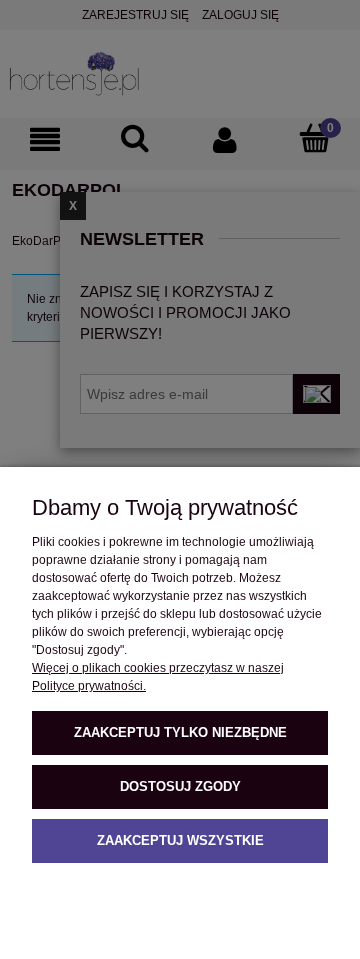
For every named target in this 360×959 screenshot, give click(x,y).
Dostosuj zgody (180, 786)
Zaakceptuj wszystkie (180, 840)
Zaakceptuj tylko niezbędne (180, 732)
